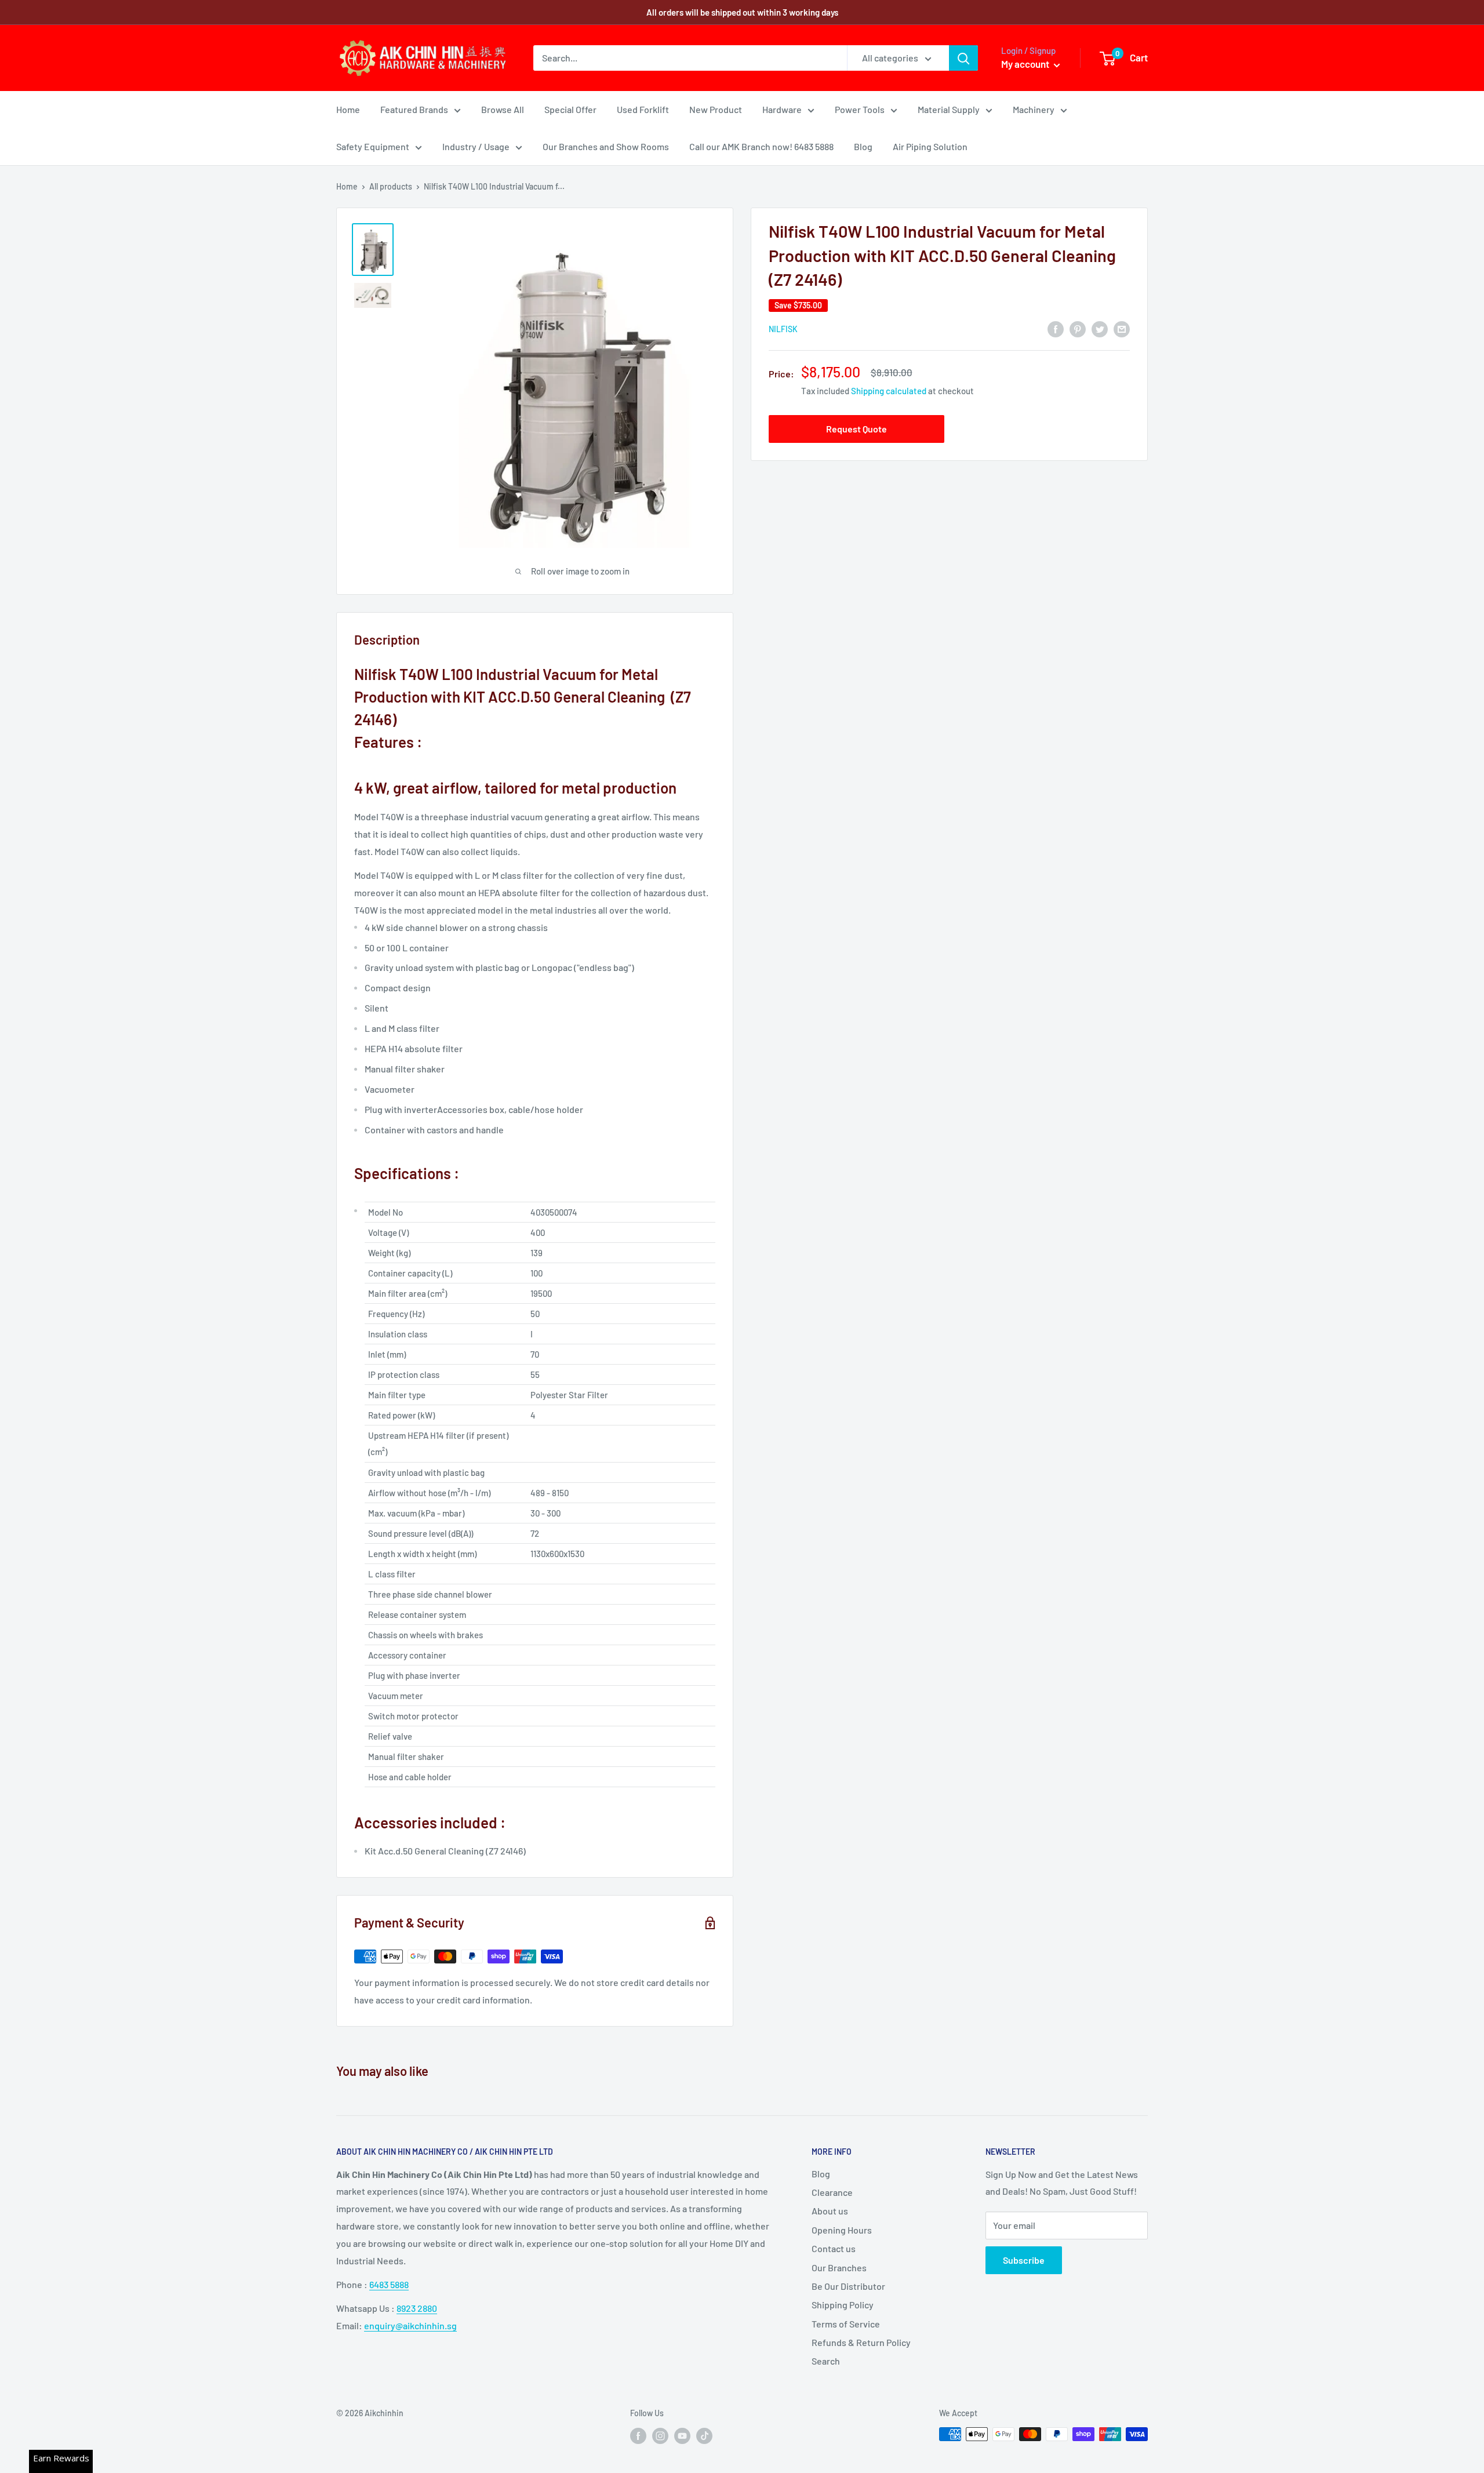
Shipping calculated (889, 391)
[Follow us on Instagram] (660, 2435)
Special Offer (570, 109)
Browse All (503, 109)
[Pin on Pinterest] (1078, 328)
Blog (863, 146)
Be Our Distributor (848, 2286)
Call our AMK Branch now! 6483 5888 (761, 146)
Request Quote (856, 429)
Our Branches (839, 2267)
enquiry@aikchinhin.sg (410, 2325)
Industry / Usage (476, 146)
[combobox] (690, 58)
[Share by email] (1122, 328)
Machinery (1034, 109)
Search (826, 2361)
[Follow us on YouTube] (682, 2435)
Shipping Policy (843, 2305)
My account (1026, 64)
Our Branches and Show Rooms (606, 146)
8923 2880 (417, 2308)
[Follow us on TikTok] (704, 2435)
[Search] (963, 58)
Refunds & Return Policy (861, 2342)
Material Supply (949, 109)
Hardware (782, 109)
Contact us (834, 2248)
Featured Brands (414, 109)
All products (391, 186)
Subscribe (1024, 2260)
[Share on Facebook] (1056, 328)
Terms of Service (846, 2324)
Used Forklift (643, 109)
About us (830, 2211)
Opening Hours (842, 2230)
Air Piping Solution (930, 146)
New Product (716, 109)
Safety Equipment (373, 146)
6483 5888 (389, 2284)
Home (348, 109)
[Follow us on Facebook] (638, 2435)
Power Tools (860, 109)
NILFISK (783, 329)
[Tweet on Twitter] (1100, 328)
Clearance (832, 2192)
